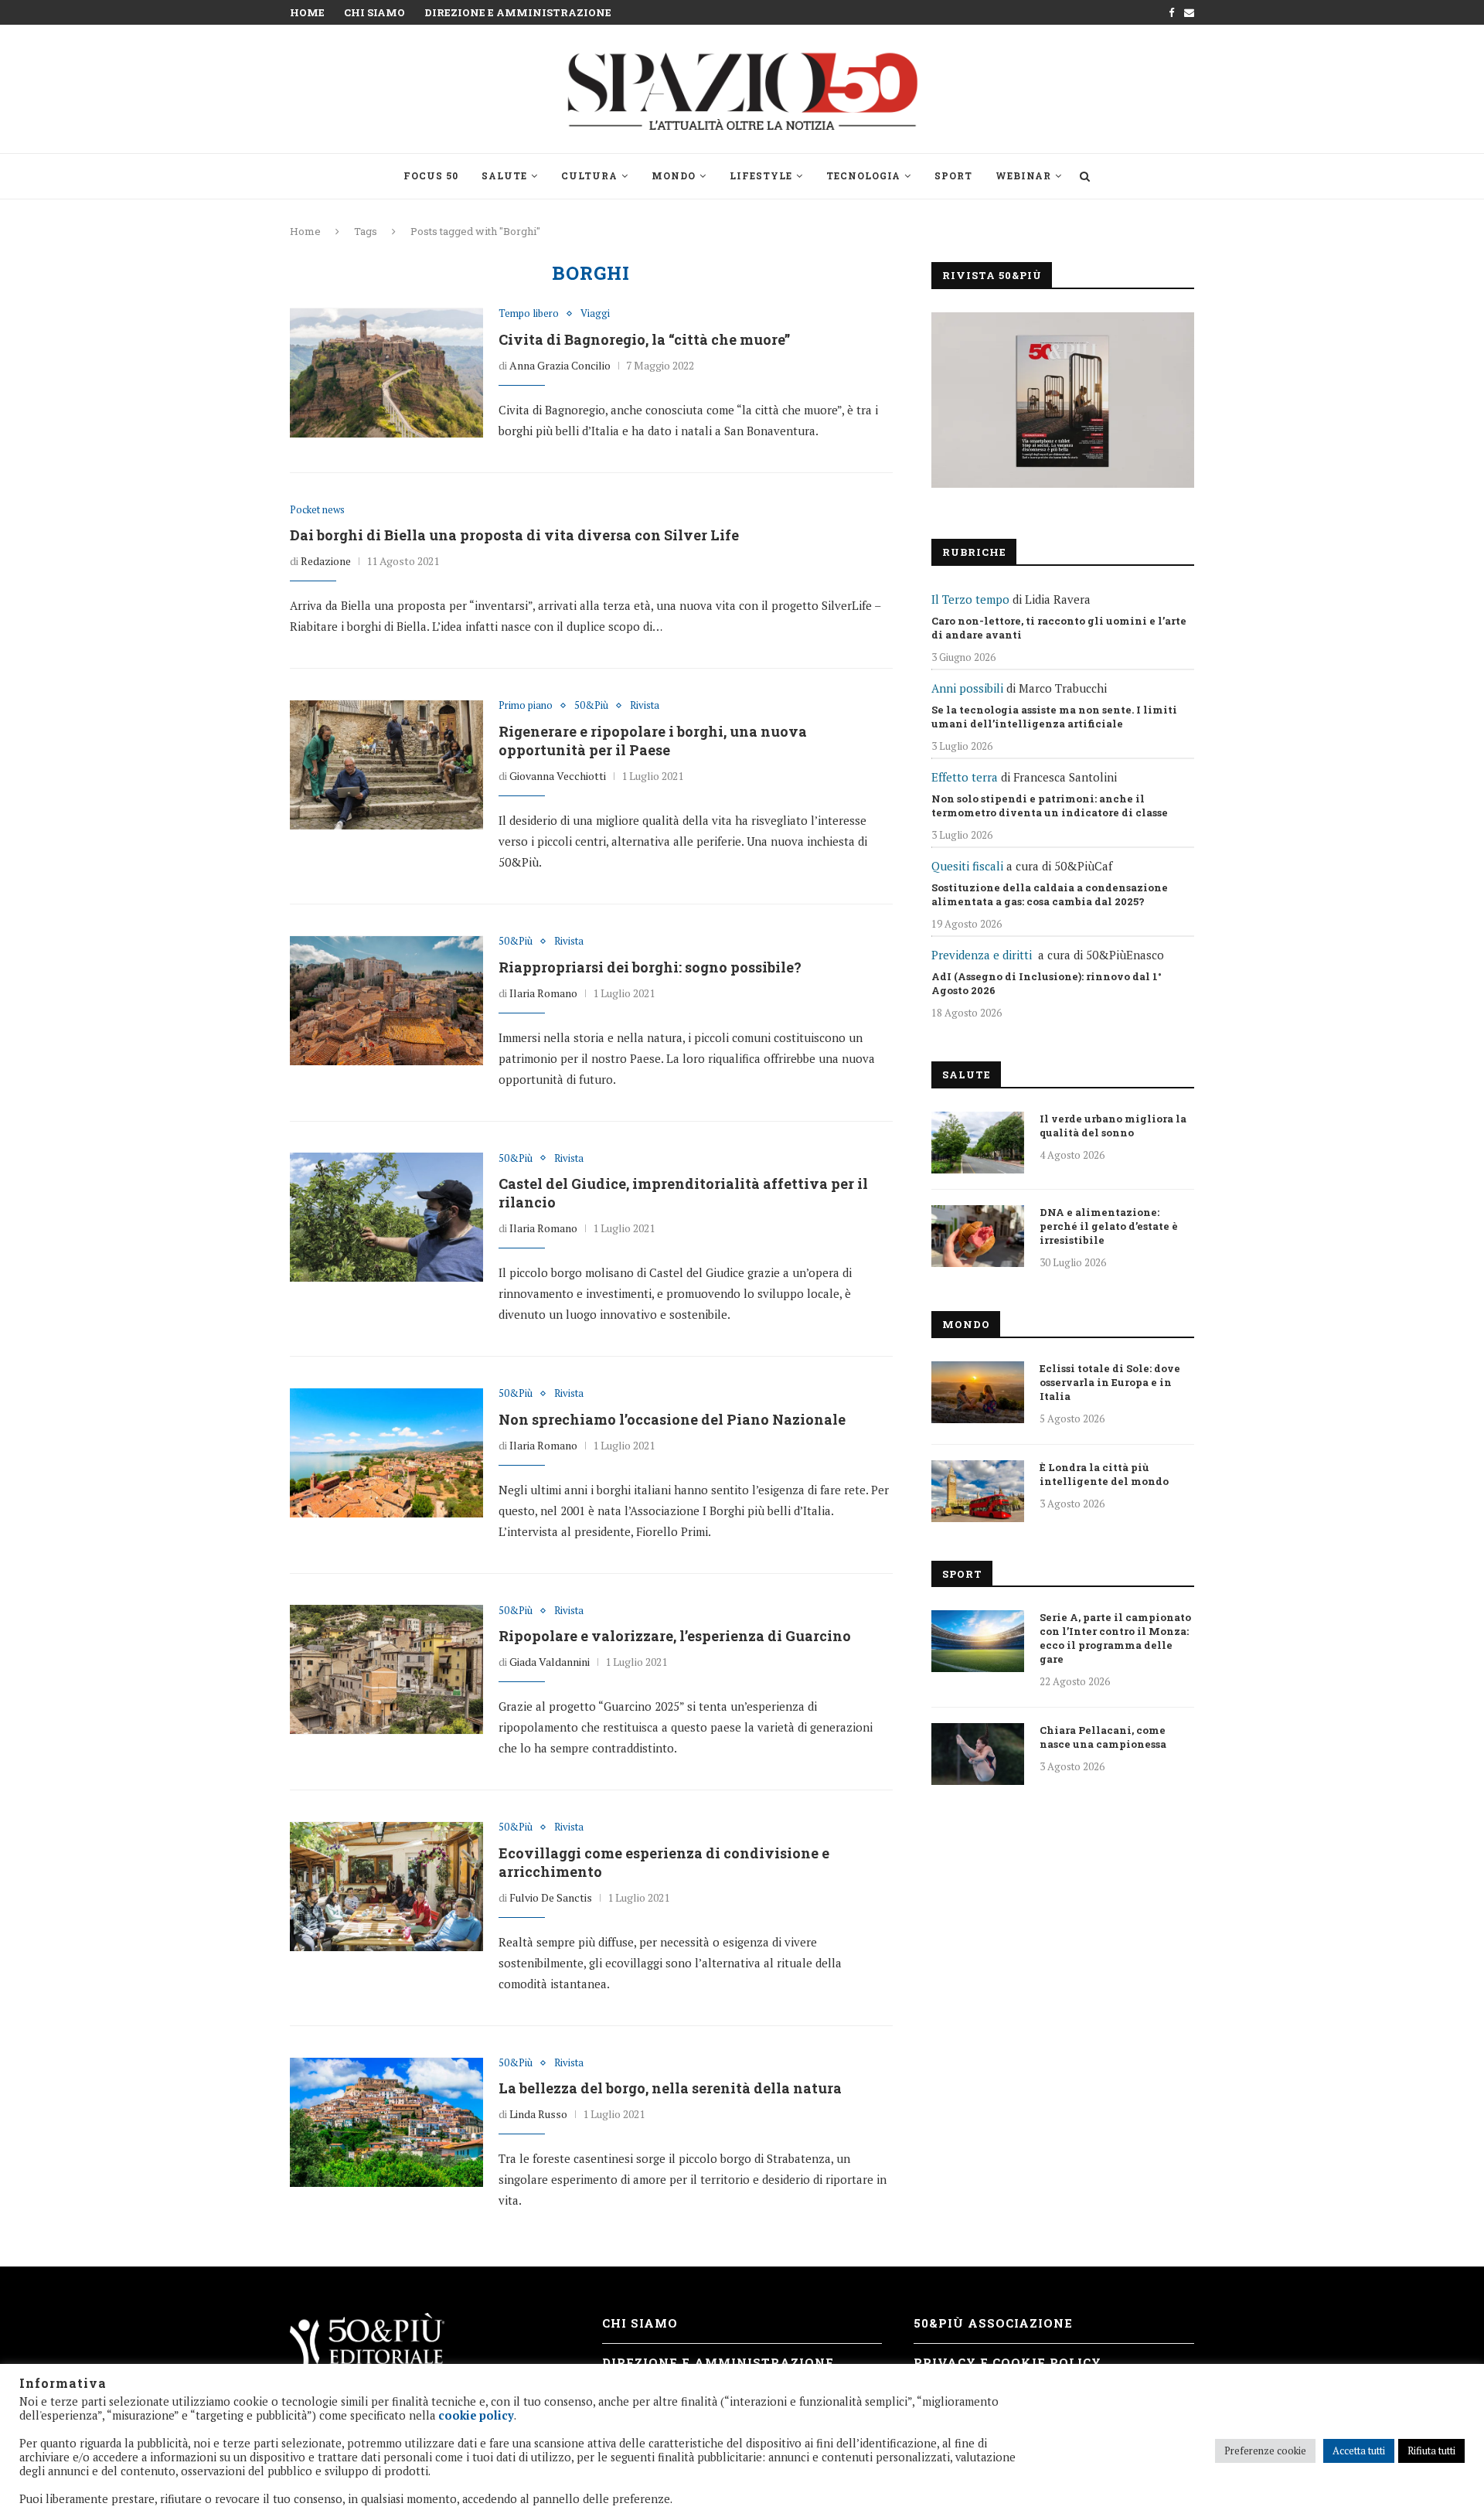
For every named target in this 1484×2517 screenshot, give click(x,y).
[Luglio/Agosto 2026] (1063, 400)
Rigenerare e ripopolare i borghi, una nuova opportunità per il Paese (653, 741)
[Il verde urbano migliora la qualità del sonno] (978, 1143)
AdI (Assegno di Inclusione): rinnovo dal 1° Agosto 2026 (1047, 983)
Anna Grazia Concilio (560, 365)
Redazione (326, 561)
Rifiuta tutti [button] (1431, 2451)
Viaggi (595, 314)
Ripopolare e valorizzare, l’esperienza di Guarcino (675, 1636)
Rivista (645, 706)
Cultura (589, 175)
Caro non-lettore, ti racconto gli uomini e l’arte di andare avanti (1059, 628)
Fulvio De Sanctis (551, 1897)
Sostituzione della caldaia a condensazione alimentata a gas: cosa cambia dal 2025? (1050, 894)
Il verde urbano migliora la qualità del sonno (1113, 1126)
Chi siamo (374, 12)
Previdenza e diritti (982, 955)
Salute (504, 175)
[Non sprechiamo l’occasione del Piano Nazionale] (386, 1453)
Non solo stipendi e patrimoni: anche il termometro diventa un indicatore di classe (1050, 806)
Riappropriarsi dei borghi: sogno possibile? (650, 967)
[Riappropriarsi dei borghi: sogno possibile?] (386, 1000)
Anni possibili (967, 688)
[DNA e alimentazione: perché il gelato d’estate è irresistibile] (978, 1236)
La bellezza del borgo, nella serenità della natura (670, 2088)
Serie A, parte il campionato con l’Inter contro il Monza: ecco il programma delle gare (1115, 1638)
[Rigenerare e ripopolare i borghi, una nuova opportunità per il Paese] (386, 765)
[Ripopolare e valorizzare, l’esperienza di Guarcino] (386, 1670)
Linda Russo (538, 2114)
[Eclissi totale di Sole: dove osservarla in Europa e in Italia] (978, 1392)
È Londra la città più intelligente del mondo (1104, 1474)
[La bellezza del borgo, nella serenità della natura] (386, 2122)
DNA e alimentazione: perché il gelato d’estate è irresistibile (1109, 1226)
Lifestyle (761, 175)
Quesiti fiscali (967, 866)
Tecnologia (863, 175)
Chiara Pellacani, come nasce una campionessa (1103, 1737)
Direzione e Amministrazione (518, 12)
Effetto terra (965, 777)
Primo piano (526, 706)
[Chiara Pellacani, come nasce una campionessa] (978, 1754)
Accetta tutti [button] (1359, 2451)
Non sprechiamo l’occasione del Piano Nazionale (672, 1419)
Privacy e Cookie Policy (1007, 2362)
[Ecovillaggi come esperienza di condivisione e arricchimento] (386, 1886)
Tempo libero (529, 314)
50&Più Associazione (993, 2323)
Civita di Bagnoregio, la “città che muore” (644, 339)
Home (307, 12)
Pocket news (317, 510)
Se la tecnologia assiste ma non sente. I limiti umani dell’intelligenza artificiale (1054, 717)
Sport (953, 175)
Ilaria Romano (543, 993)
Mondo (674, 175)
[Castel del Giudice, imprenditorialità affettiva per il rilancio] (386, 1218)
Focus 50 (431, 175)
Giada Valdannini (550, 1662)
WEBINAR (1023, 175)
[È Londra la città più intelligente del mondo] (978, 1491)
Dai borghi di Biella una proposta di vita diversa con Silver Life (514, 535)
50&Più (591, 706)
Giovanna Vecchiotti (558, 776)
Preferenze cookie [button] (1265, 2451)
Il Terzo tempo (970, 599)
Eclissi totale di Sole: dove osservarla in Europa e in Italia (1110, 1382)
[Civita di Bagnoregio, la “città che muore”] (386, 373)
